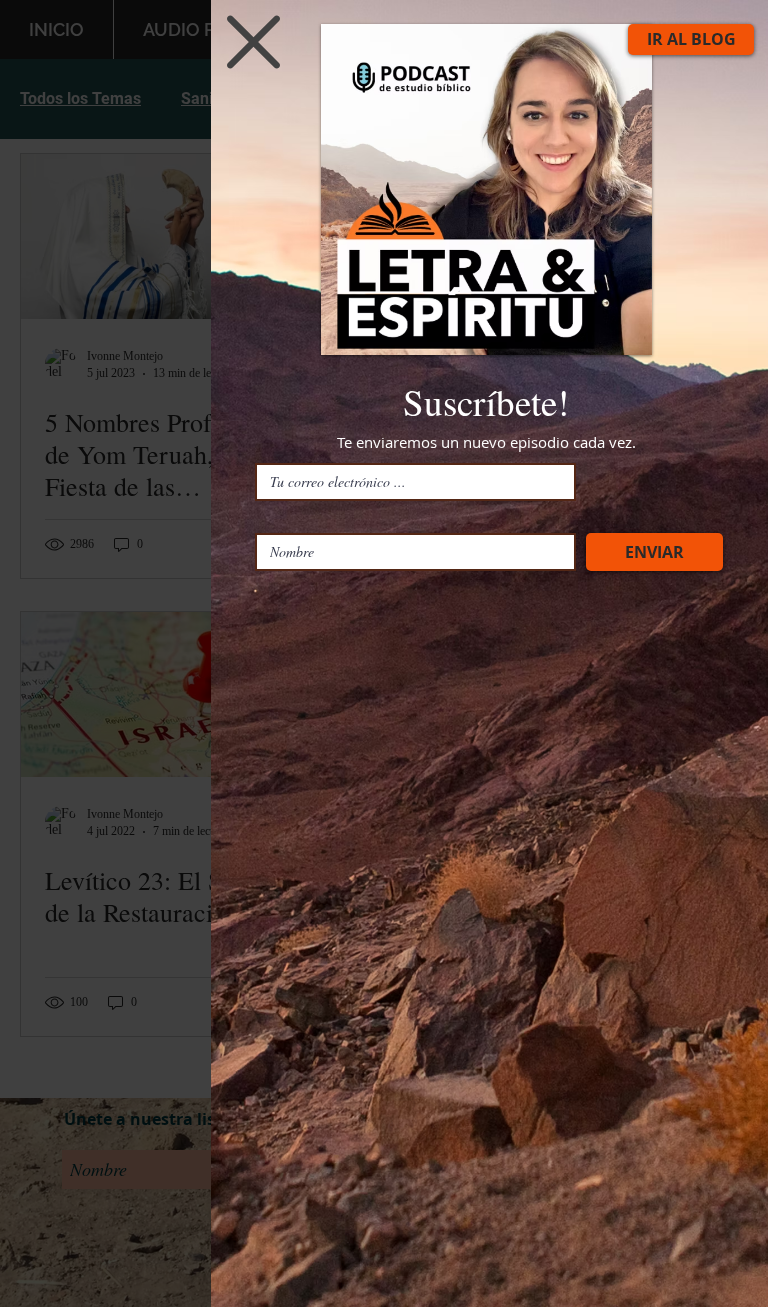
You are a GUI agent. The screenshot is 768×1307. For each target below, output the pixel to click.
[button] (253, 42)
